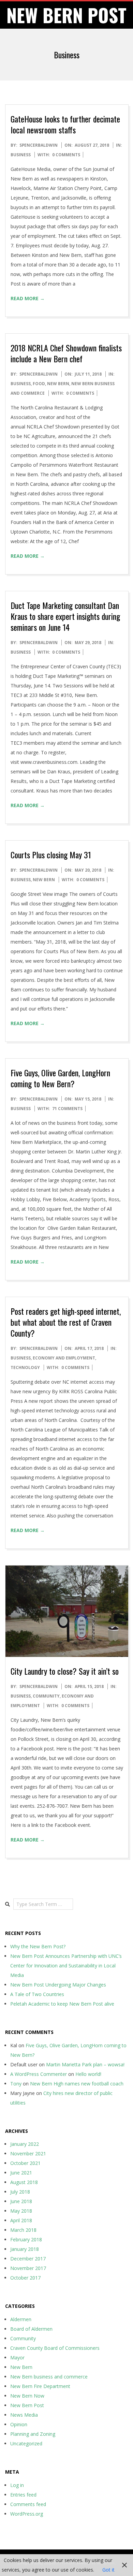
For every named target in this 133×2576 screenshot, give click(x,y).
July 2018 (20, 2192)
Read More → (28, 298)
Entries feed (23, 2495)
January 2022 (25, 2144)
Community (46, 1696)
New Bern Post (27, 2405)
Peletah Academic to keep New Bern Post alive (62, 2004)
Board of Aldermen (31, 2329)
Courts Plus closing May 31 (51, 855)
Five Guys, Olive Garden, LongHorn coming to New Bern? (60, 1078)
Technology (25, 1367)
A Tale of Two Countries (37, 1994)
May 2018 (21, 2211)
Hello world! (88, 2074)
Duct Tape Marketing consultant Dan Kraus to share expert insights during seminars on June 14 (65, 616)
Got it (108, 2570)
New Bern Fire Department (40, 2386)
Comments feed (28, 2504)
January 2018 (25, 2249)
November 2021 (28, 2153)
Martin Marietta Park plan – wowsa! (85, 2064)
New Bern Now (27, 2396)
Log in (17, 2485)
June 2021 (21, 2173)
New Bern (58, 384)
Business (21, 155)
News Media (24, 2415)
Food (39, 384)
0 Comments (66, 155)
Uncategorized (26, 2443)
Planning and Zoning (33, 2434)
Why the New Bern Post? (38, 1946)
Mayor (17, 2357)
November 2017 (28, 2268)
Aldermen (21, 2319)
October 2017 (25, 2278)
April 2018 (21, 2220)
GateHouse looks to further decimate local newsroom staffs (65, 124)
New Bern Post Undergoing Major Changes (58, 1985)
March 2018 (23, 2230)
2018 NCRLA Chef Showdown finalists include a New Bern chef (66, 353)
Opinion (19, 2424)
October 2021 (25, 2163)
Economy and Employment (64, 1358)
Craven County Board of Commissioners (55, 2348)
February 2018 (26, 2239)
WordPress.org (27, 2514)
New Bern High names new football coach (77, 2084)
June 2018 (21, 2201)
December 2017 (28, 2259)
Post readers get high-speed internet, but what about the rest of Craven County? (66, 1322)
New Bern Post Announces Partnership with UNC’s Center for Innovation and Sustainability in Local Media (66, 1966)
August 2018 (24, 2182)
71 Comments (67, 1109)
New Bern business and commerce (49, 2377)
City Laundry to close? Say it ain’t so (65, 1671)
